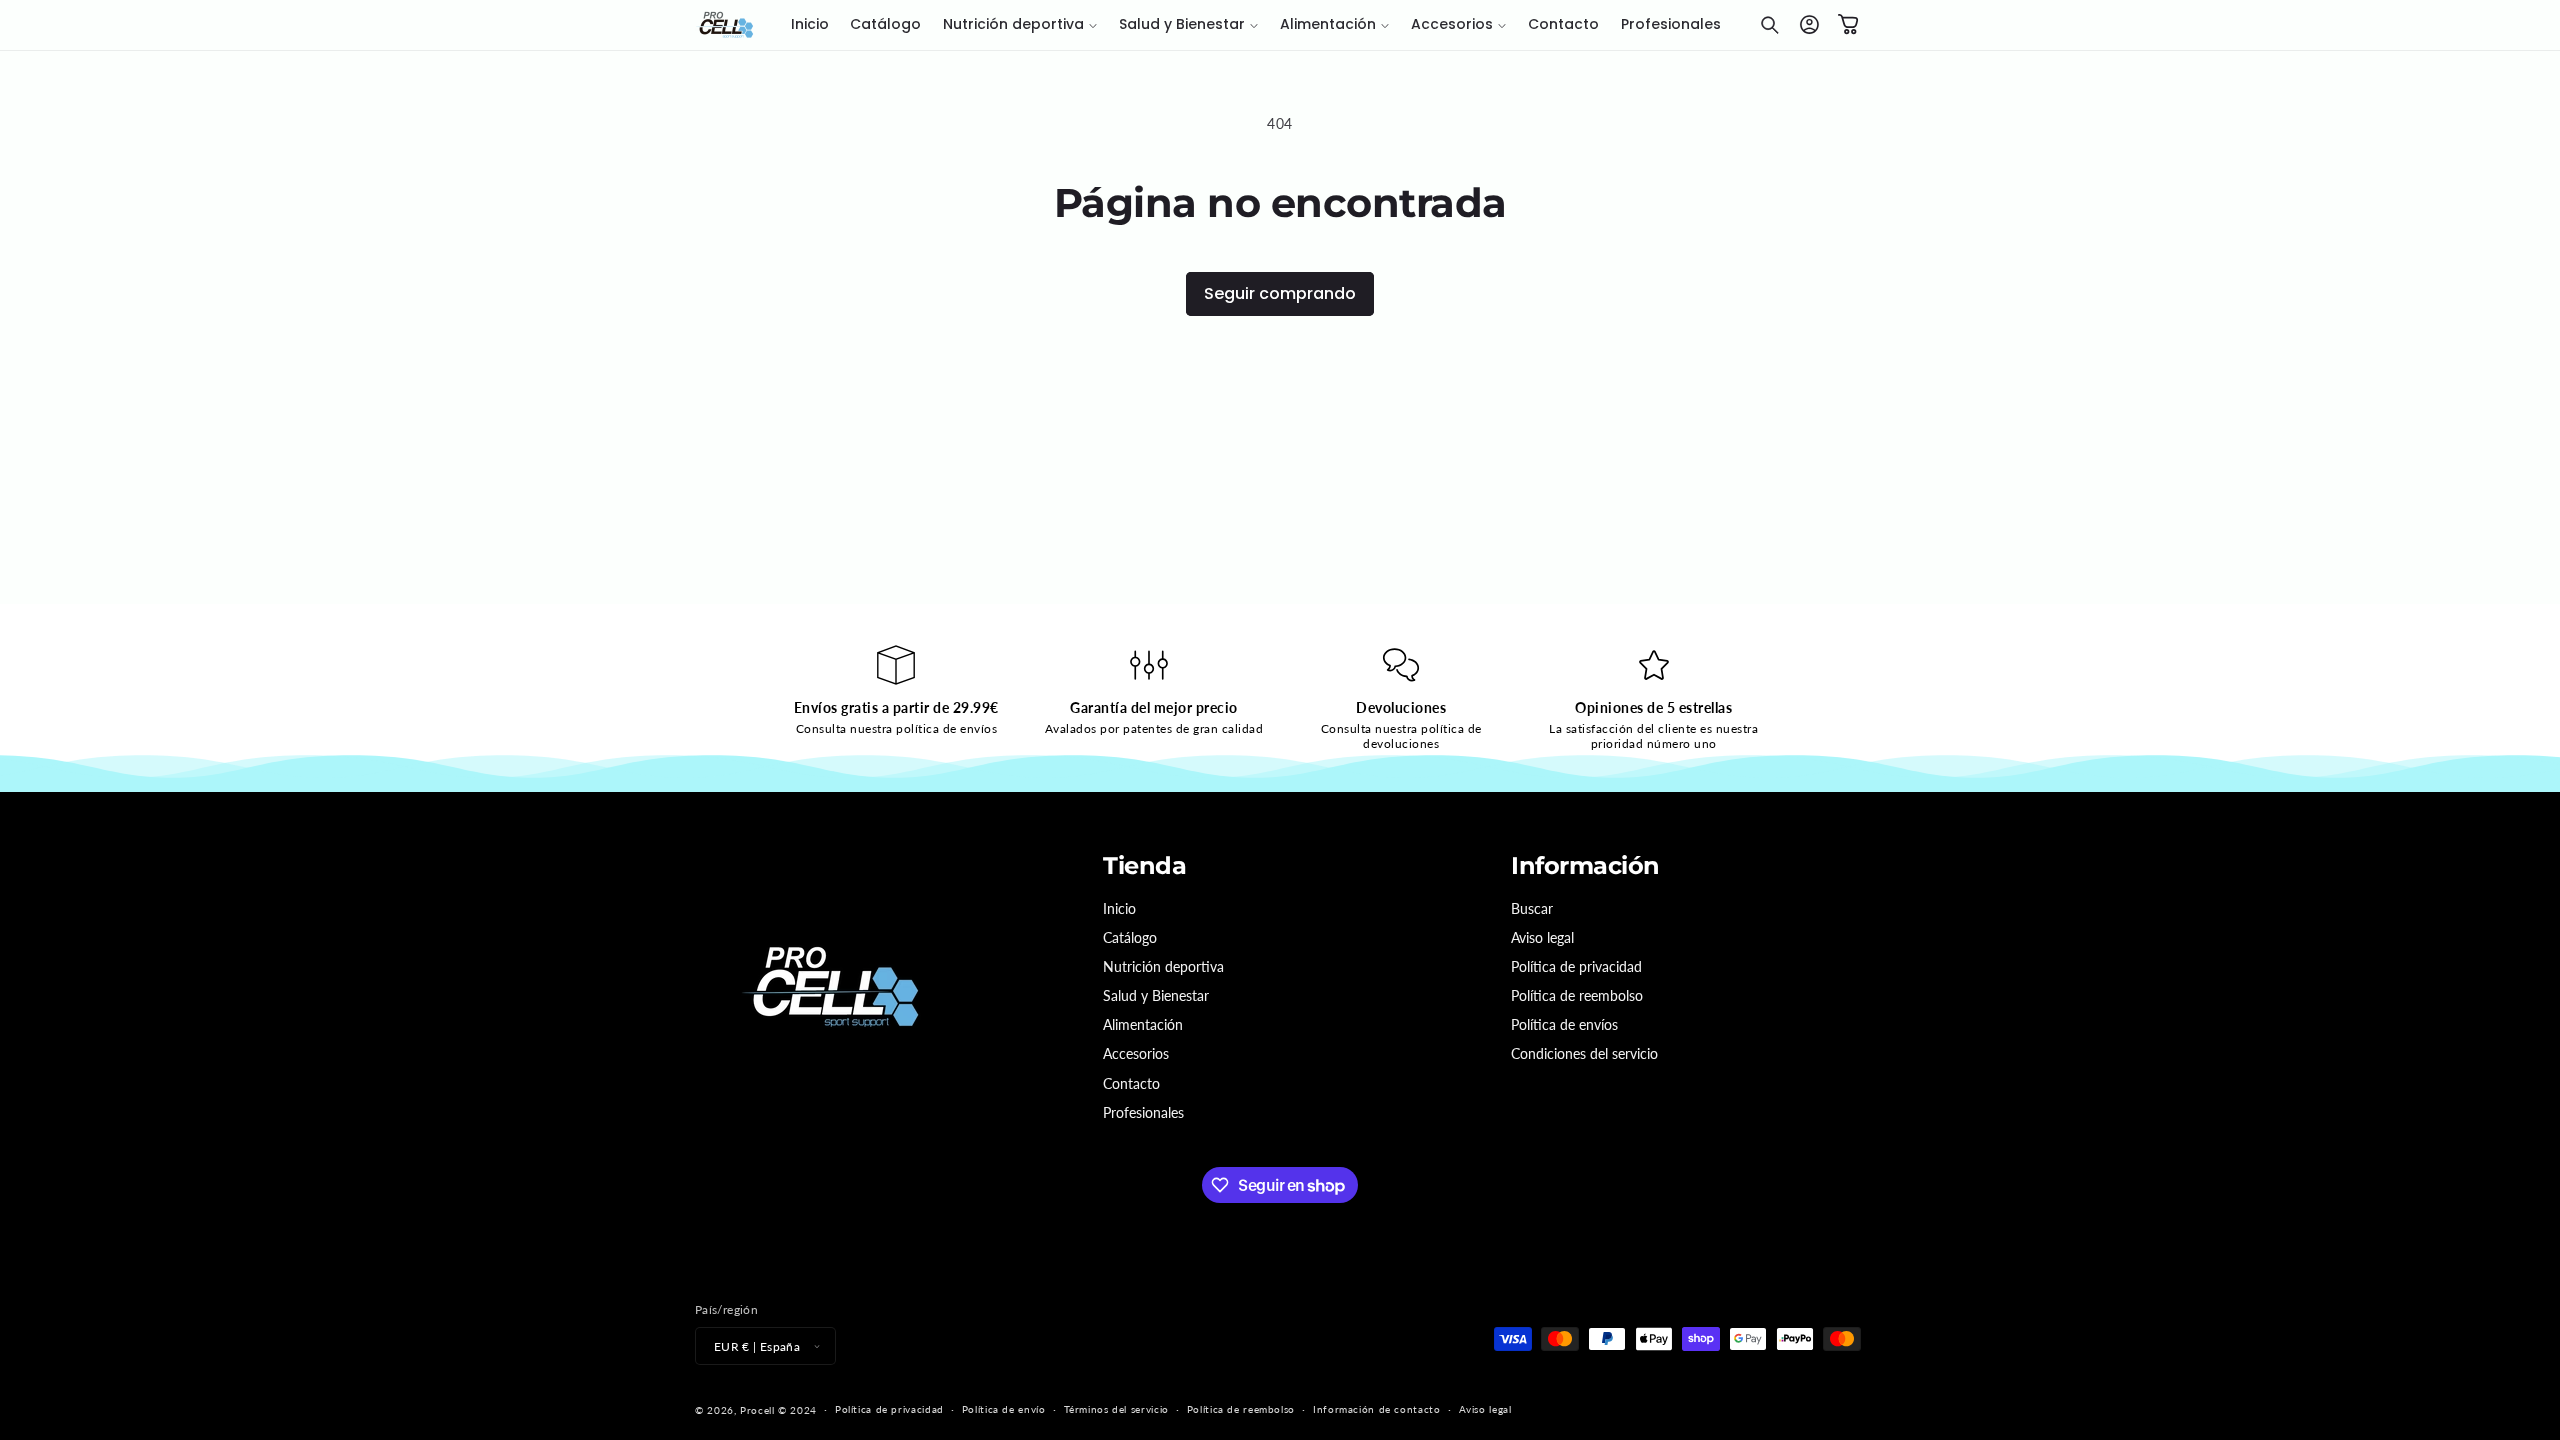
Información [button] (1585, 866)
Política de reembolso (1577, 995)
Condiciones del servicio (1584, 1053)
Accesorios (1136, 1053)
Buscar (1532, 908)
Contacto (1131, 1083)
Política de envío (1004, 1409)
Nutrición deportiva (1163, 966)
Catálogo (1130, 937)
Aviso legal (1542, 937)
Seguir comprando (1280, 293)
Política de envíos (1564, 1024)
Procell (757, 1410)
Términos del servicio (1116, 1409)
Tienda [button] (1144, 866)
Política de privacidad (1576, 966)
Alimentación (1143, 1024)
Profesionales (1143, 1112)
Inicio (1119, 908)
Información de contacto (1377, 1409)
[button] (1020, 25)
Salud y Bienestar (1156, 995)
